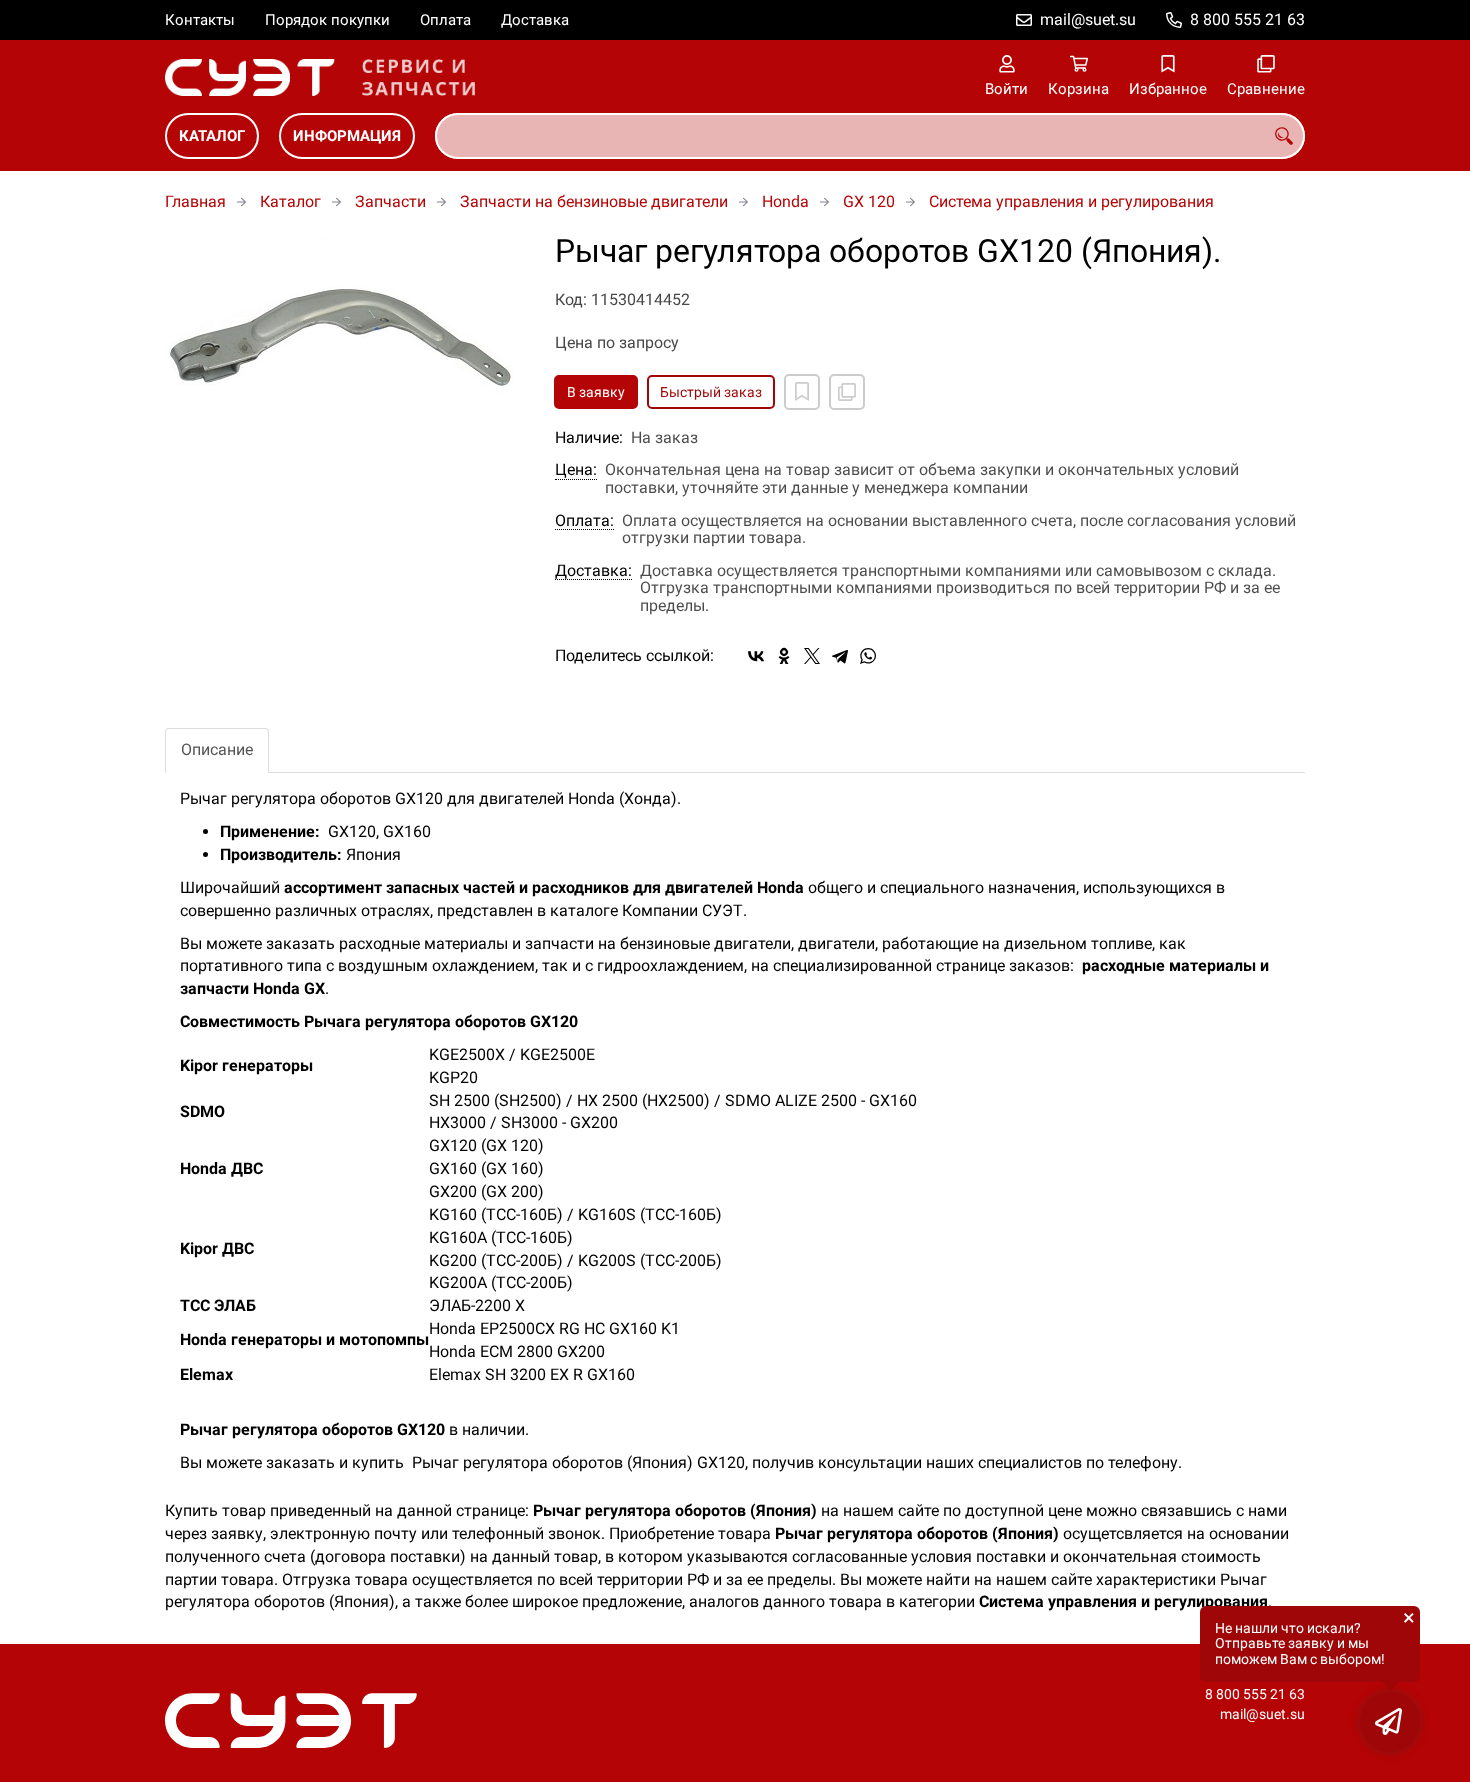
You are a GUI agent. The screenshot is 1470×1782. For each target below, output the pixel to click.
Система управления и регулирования (1071, 201)
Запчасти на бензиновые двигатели (594, 201)
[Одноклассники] (784, 656)
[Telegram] (840, 656)
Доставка (535, 20)
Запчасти (390, 201)
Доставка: (593, 571)
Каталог (212, 136)
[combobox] (870, 136)
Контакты (200, 20)
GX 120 (869, 201)
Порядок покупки (327, 20)
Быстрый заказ (711, 392)
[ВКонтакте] (756, 656)
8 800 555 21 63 (1247, 19)
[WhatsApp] (868, 656)
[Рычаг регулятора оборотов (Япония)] (345, 348)
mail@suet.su (1088, 19)
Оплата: (584, 521)
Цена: (576, 470)
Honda (785, 201)
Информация (347, 136)
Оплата (445, 20)
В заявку (596, 392)
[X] (812, 656)
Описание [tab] (217, 749)
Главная (195, 201)
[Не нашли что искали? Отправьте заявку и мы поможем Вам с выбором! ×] (1390, 1722)
